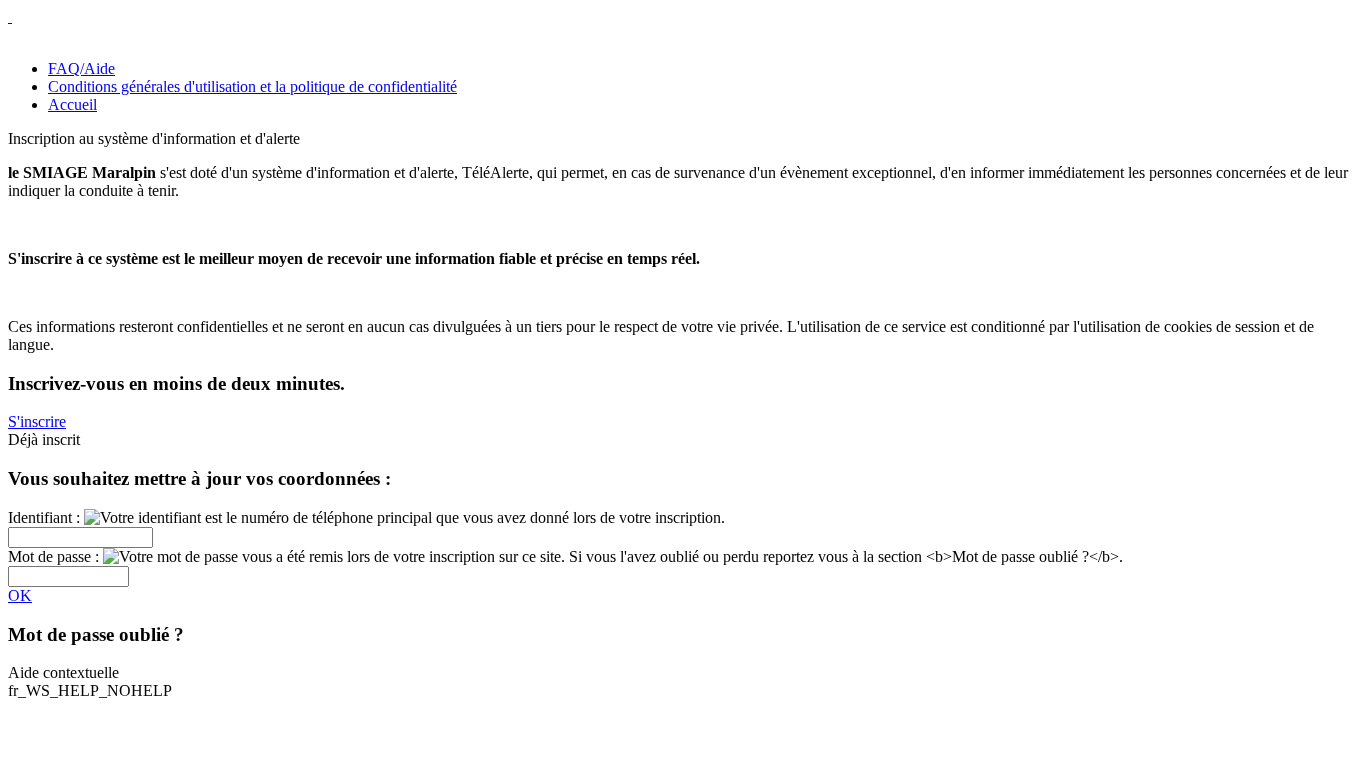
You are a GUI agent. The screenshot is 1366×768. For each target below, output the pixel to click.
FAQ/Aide (81, 68)
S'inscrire (37, 421)
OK (20, 595)
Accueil (72, 104)
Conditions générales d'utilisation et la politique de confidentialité (252, 86)
